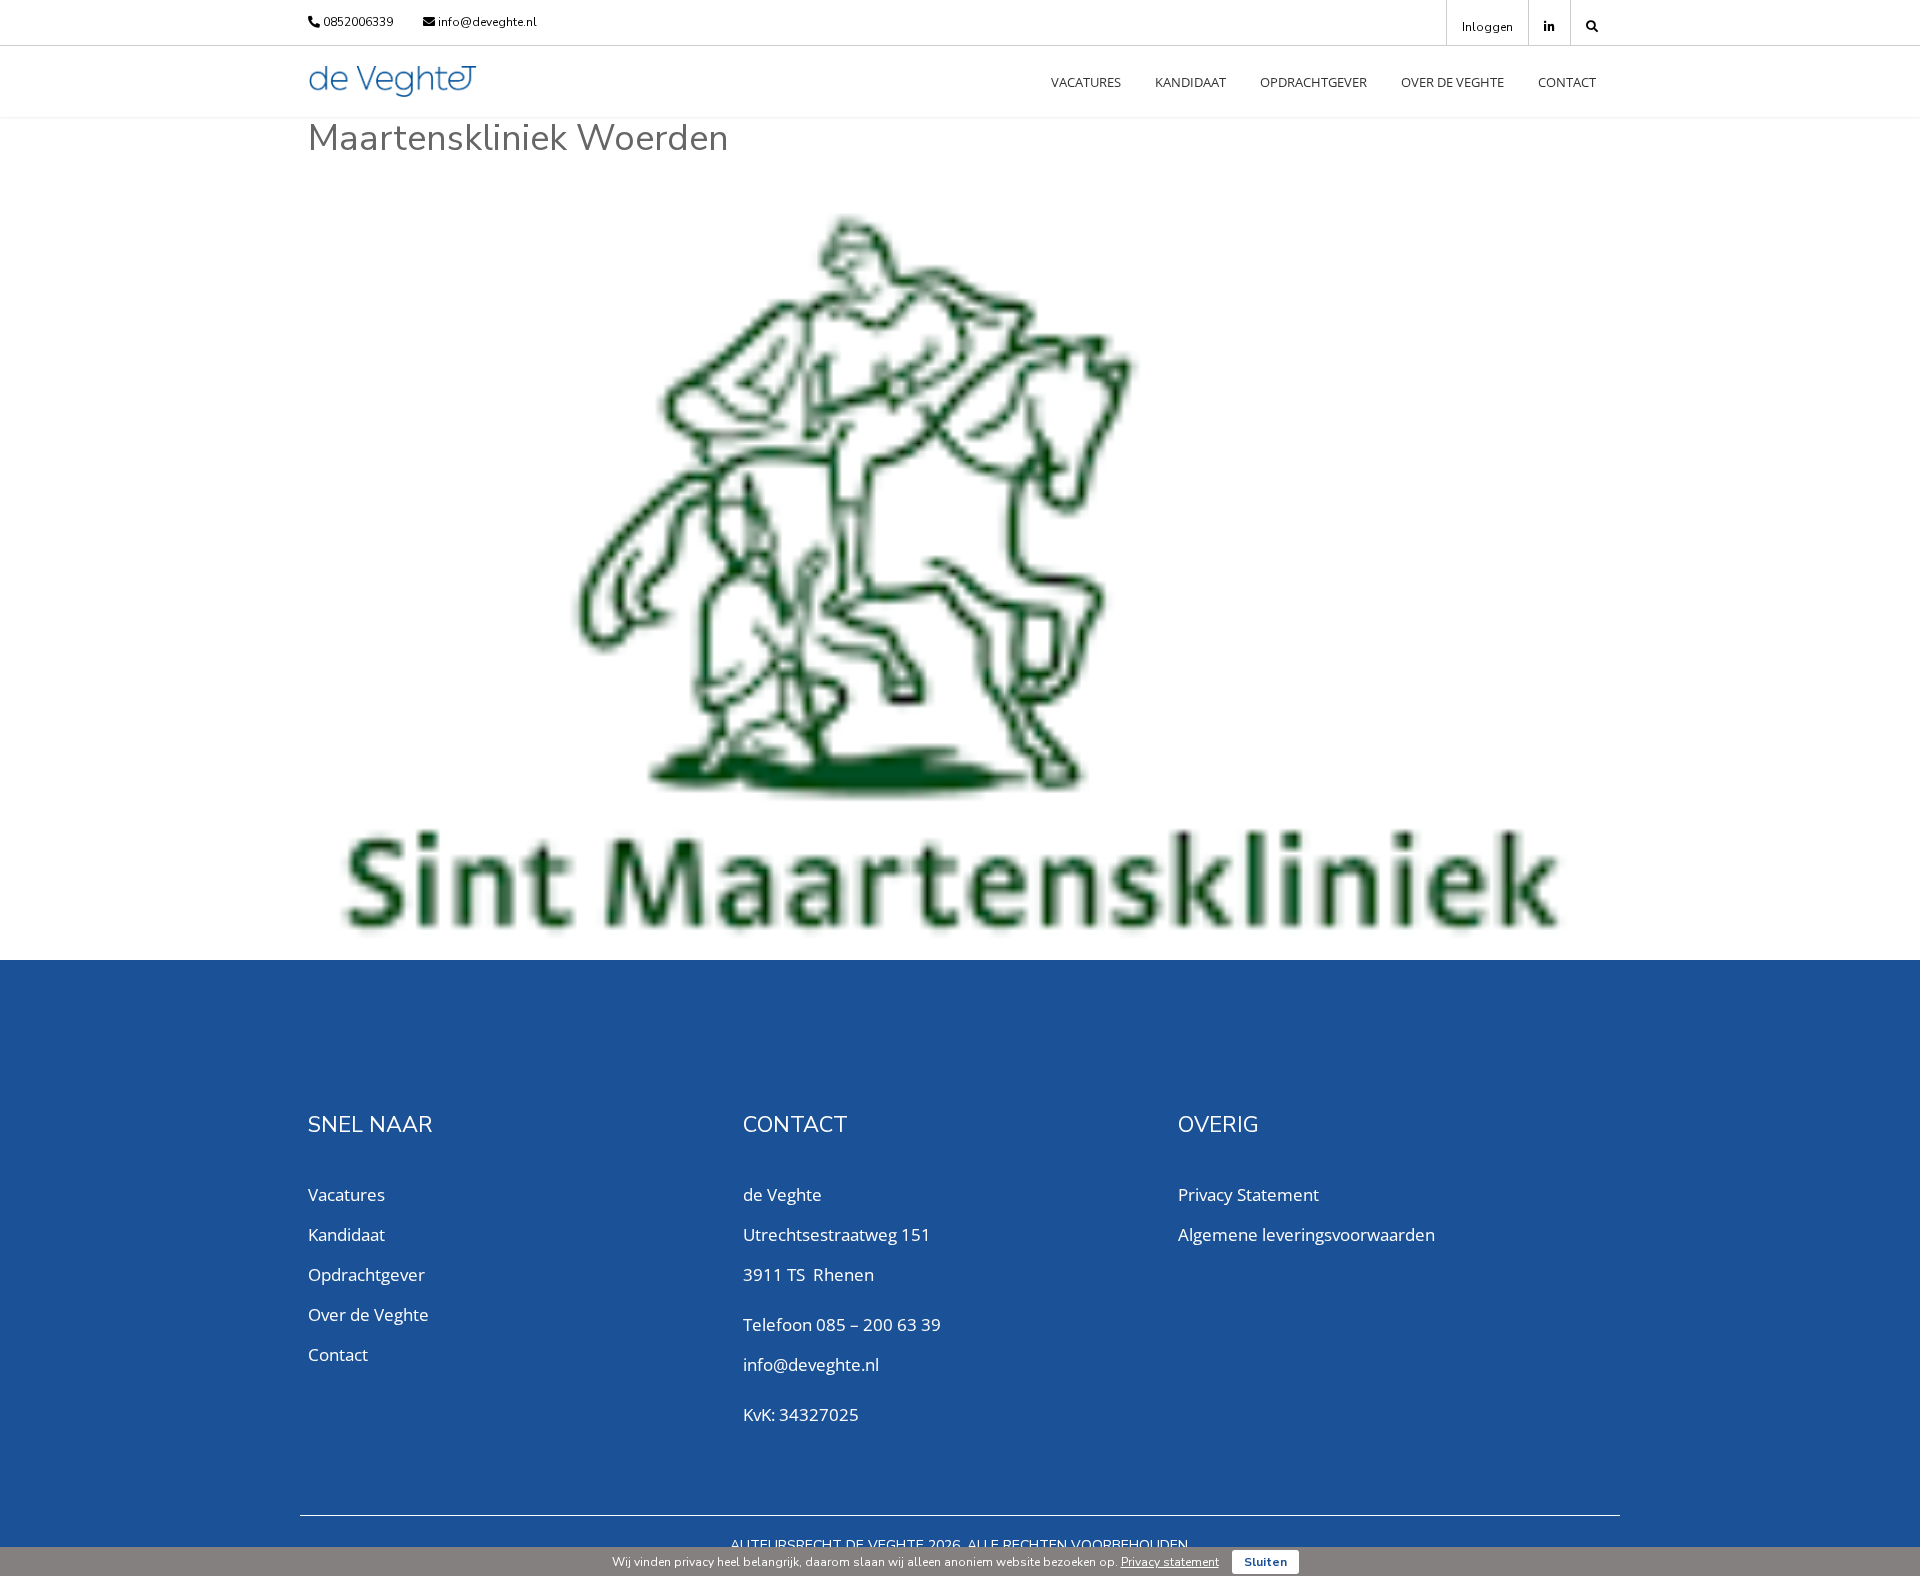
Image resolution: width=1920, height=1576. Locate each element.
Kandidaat (1190, 82)
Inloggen (1487, 27)
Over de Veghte (1452, 82)
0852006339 (356, 22)
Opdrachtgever (1313, 82)
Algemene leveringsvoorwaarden (1306, 1234)
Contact (1567, 82)
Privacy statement (1170, 1562)
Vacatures (1086, 82)
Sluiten (1265, 1562)
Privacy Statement (1248, 1194)
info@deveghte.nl (486, 22)
